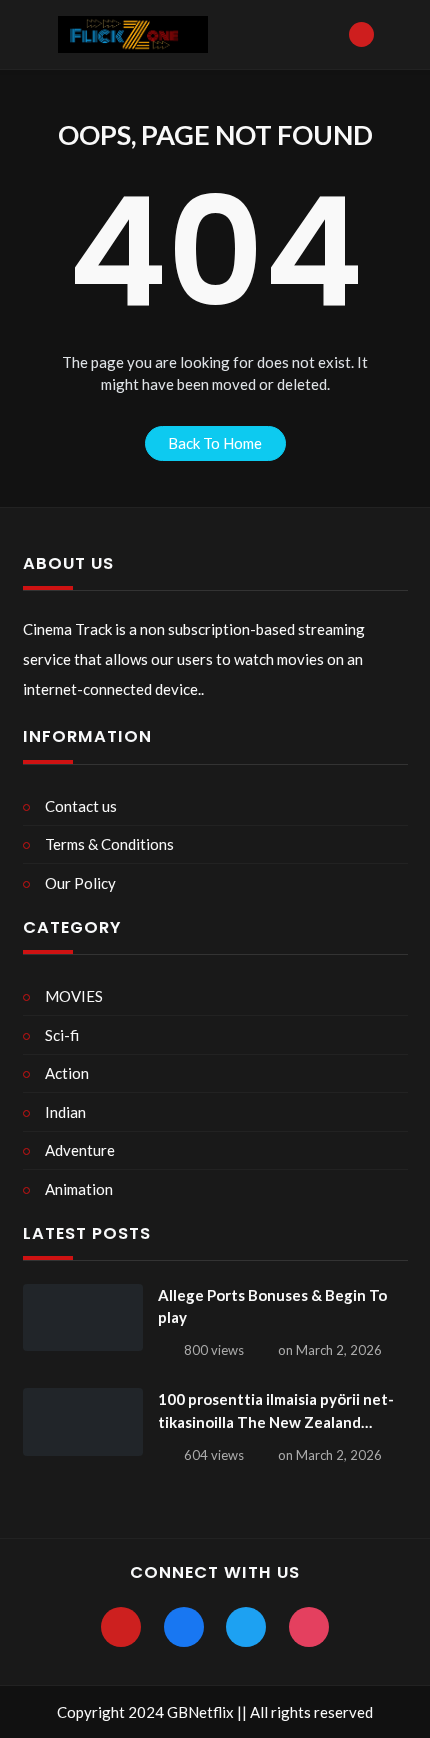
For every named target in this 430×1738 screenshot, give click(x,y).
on (330, 1350)
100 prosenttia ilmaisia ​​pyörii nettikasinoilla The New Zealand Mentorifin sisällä (276, 1411)
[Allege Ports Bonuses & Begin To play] (83, 1318)
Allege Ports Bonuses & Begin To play (272, 1306)
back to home (215, 443)
